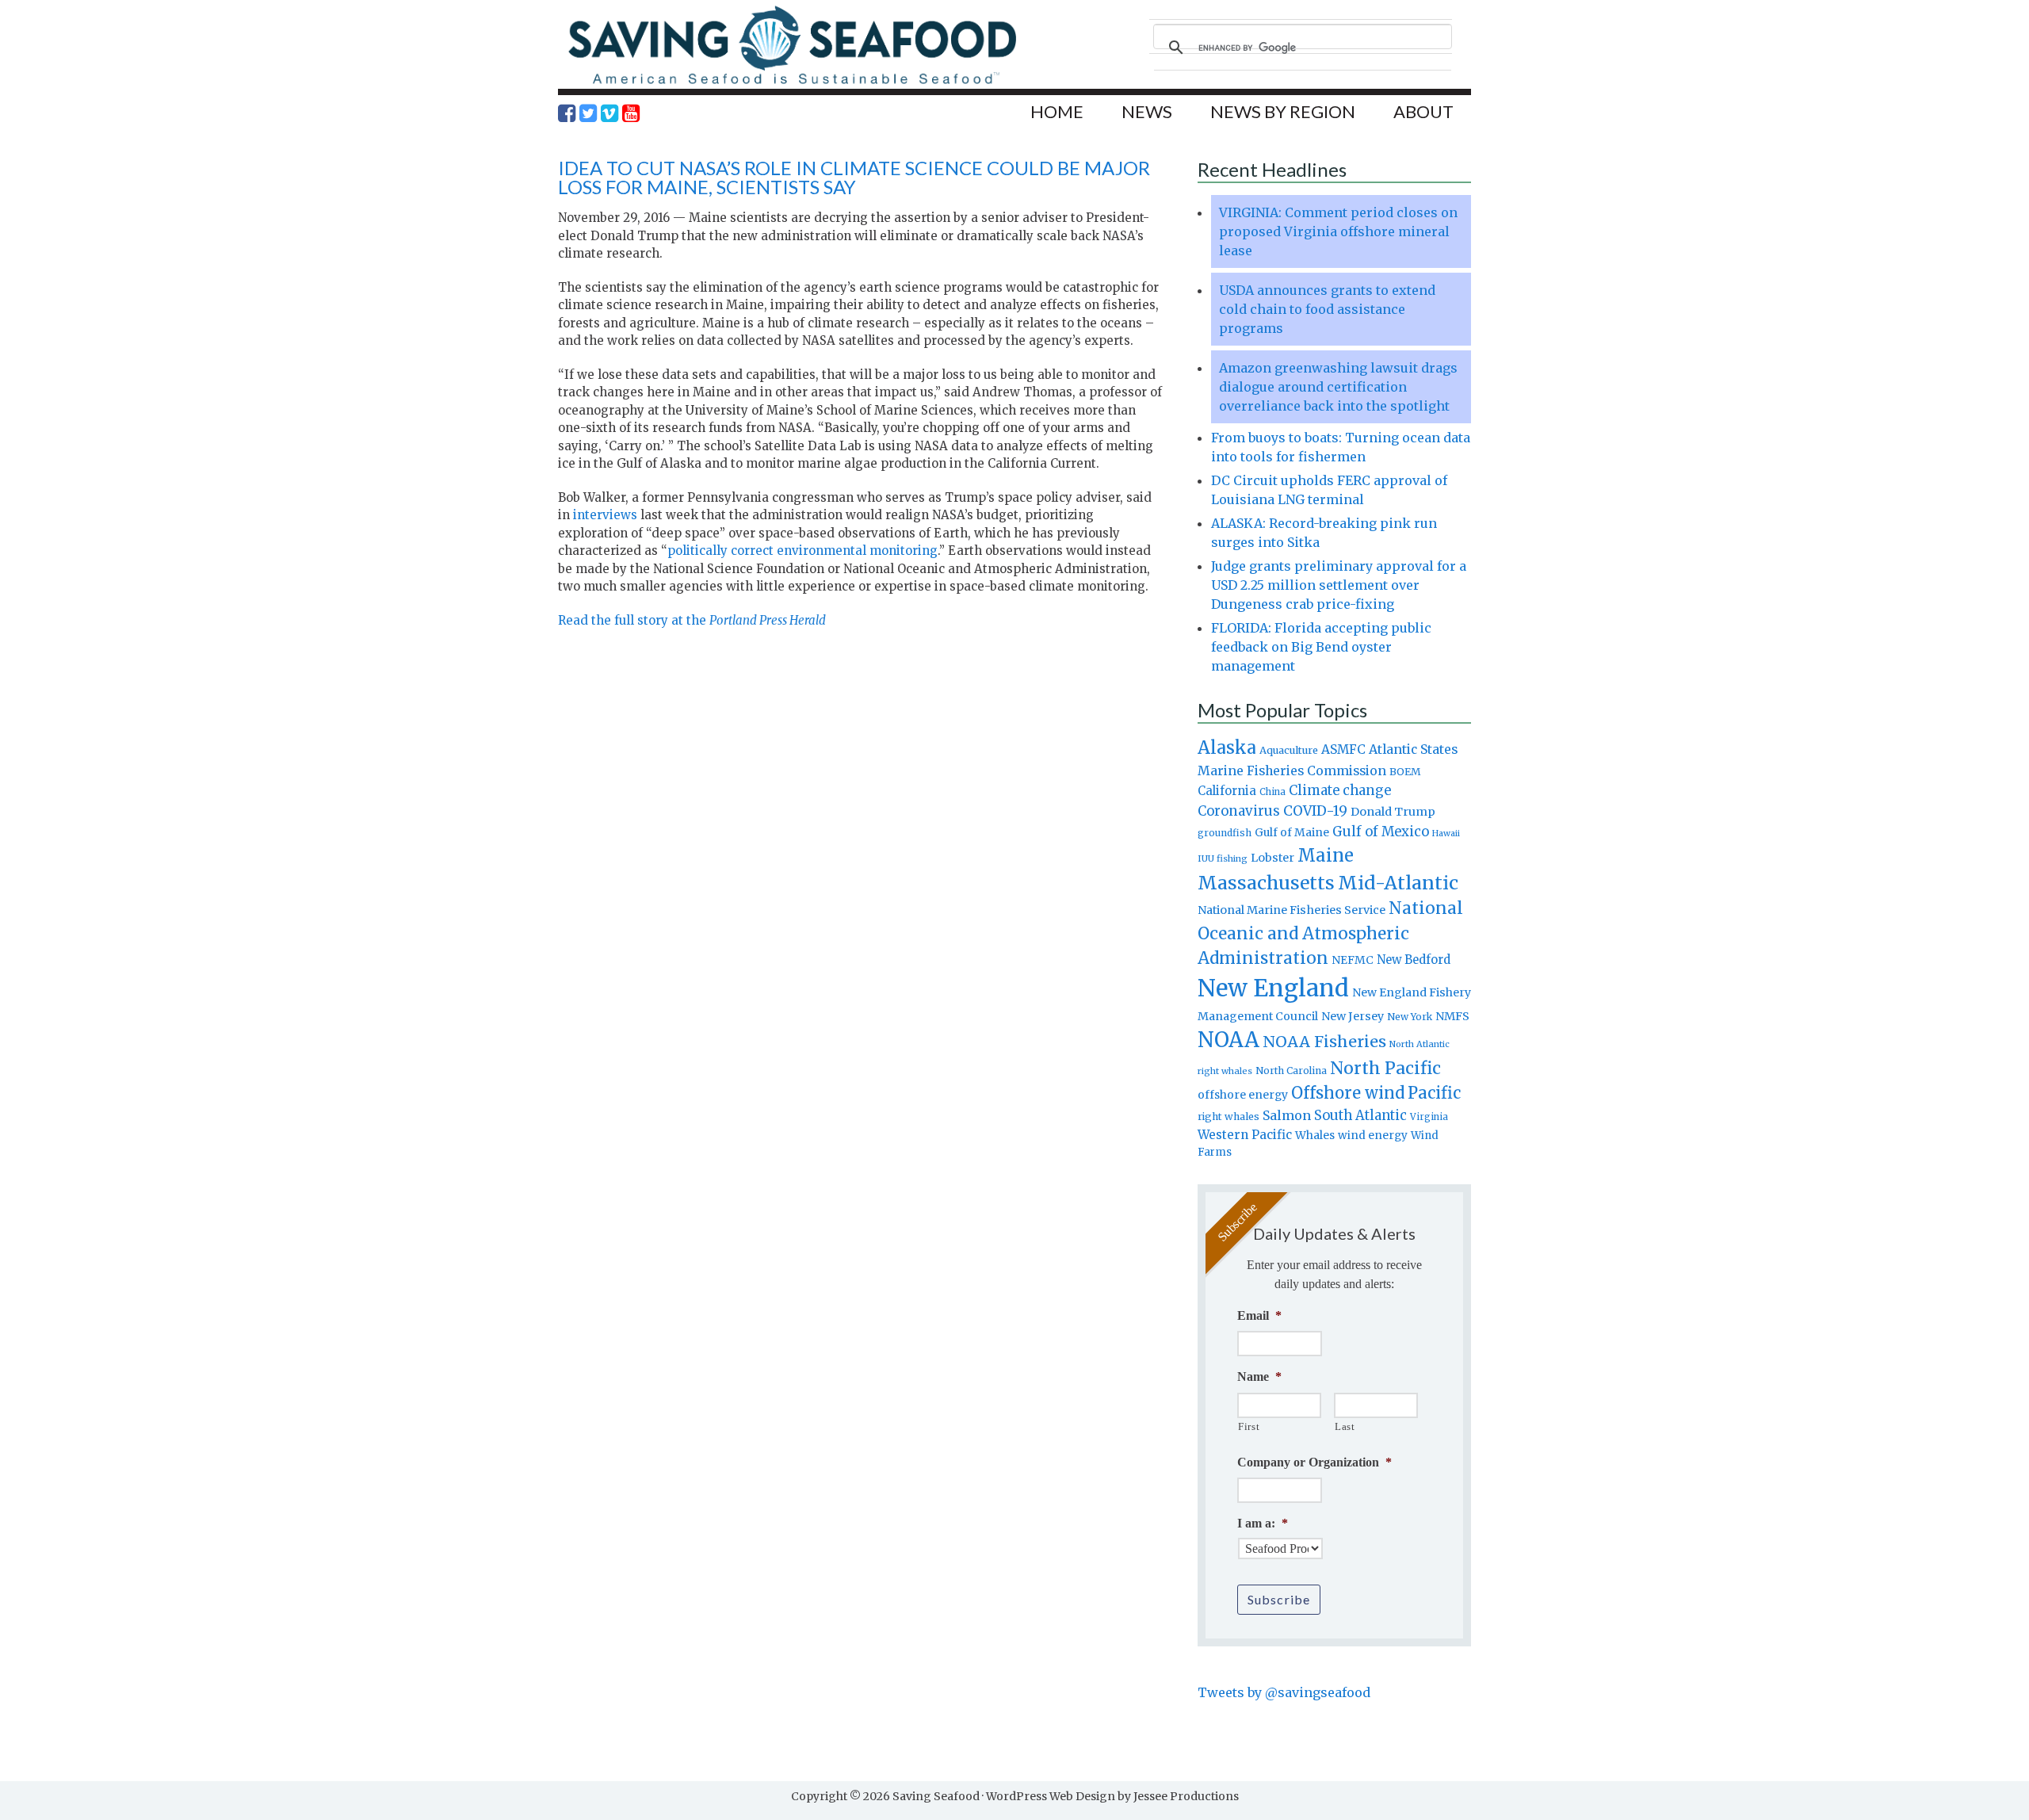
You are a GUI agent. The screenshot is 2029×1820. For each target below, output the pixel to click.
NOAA (1228, 1040)
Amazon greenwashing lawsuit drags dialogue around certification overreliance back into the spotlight (1338, 387)
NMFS (1452, 1016)
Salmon (1287, 1115)
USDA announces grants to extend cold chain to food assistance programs (1327, 309)
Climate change (1340, 791)
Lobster (1272, 858)
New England (1273, 988)
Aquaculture (1289, 750)
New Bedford (1414, 960)
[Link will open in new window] (567, 113)
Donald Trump (1393, 812)
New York (1410, 1017)
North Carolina (1291, 1071)
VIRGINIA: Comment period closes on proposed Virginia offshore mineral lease (1338, 231)
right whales (1228, 1116)
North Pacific (1385, 1068)
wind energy (1373, 1136)
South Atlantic (1360, 1115)
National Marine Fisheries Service (1292, 910)
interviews (605, 515)
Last (1345, 1426)
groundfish (1225, 833)
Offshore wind (1348, 1093)
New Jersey (1353, 1016)
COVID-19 (1315, 811)
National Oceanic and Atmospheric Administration (1330, 933)
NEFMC (1353, 960)
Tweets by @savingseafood (1284, 1692)
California (1227, 791)
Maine (1326, 855)
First (1249, 1426)
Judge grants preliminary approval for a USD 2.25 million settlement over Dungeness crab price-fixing (1339, 585)
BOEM (1405, 772)
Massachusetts (1266, 883)
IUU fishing (1223, 858)
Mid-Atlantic (1398, 883)
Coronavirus (1239, 811)
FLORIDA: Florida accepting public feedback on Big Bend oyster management (1321, 647)
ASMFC (1343, 749)
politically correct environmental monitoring (802, 551)
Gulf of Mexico (1381, 832)
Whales (1315, 1135)
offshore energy (1243, 1095)
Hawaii (1446, 834)
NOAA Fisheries (1324, 1042)
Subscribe (1279, 1599)
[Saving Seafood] (792, 84)
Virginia (1429, 1117)
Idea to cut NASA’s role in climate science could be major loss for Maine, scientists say (854, 177)
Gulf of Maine (1292, 832)
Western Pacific (1245, 1135)
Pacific (1434, 1093)
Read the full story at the (692, 620)
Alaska (1227, 748)
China (1272, 792)
